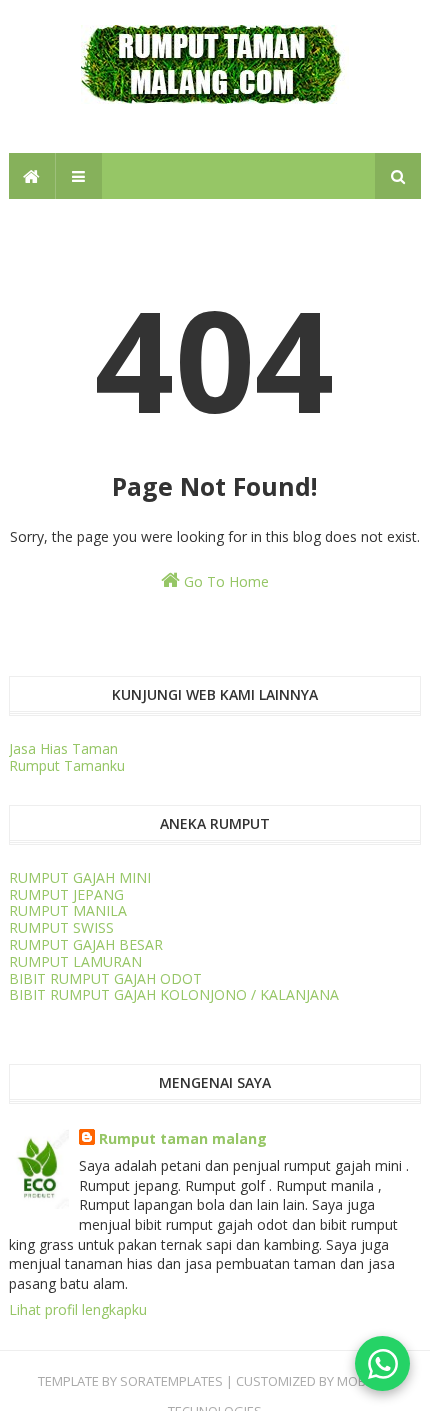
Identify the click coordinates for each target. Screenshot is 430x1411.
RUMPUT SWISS (61, 927)
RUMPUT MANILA (68, 910)
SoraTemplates (171, 1381)
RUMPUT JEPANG (66, 894)
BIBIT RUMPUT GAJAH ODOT (105, 978)
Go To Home (224, 581)
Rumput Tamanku (67, 765)
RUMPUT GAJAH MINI (80, 877)
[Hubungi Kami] (382, 1363)
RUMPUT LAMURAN (75, 961)
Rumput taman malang (183, 1138)
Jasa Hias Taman (63, 748)
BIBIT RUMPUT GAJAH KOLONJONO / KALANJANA (174, 994)
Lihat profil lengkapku (78, 1309)
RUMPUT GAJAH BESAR (86, 944)
